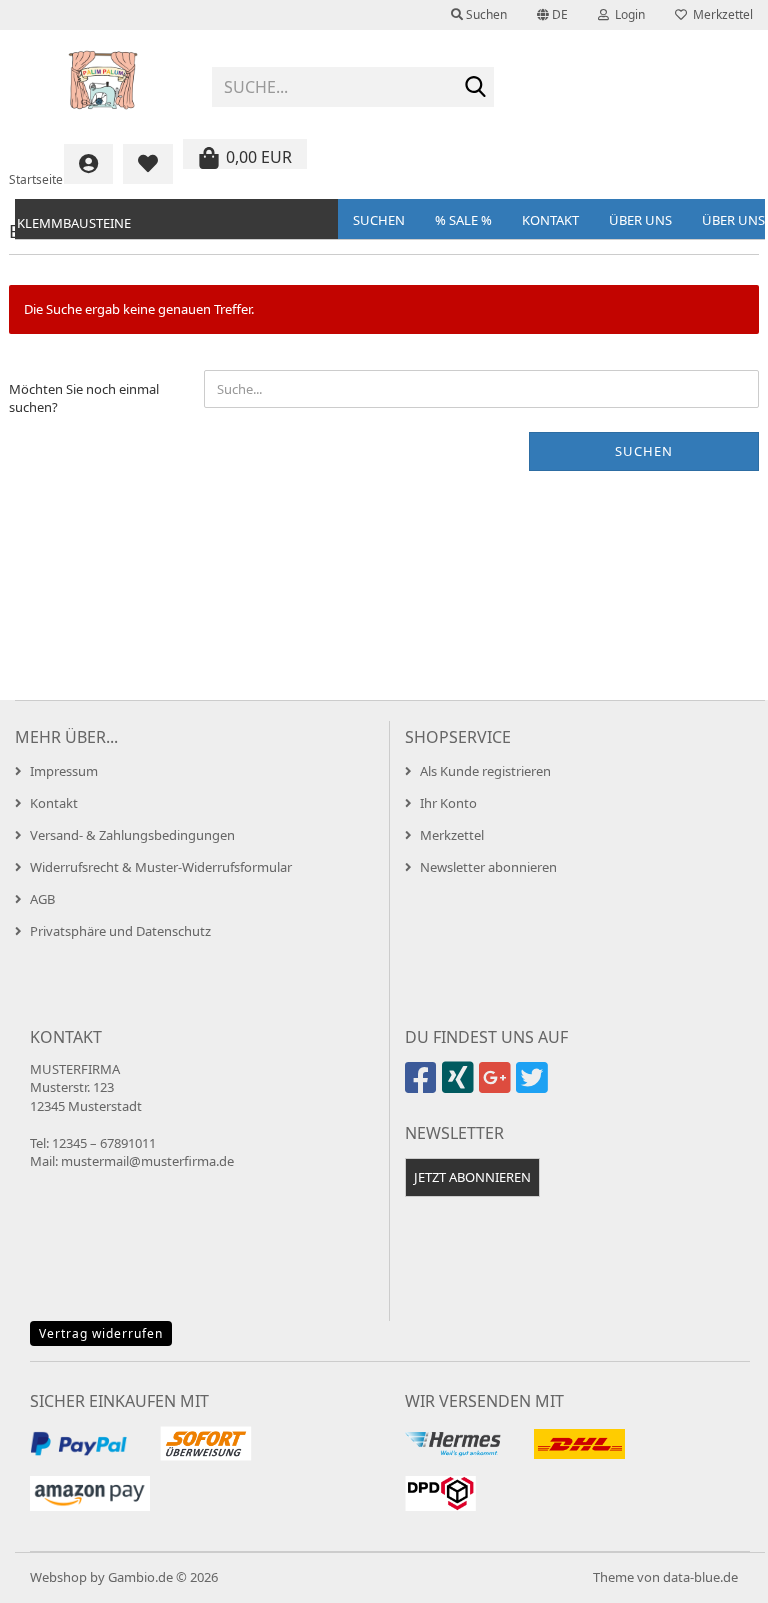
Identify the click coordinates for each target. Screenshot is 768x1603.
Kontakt (550, 220)
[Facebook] (423, 1086)
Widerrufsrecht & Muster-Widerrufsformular (161, 867)
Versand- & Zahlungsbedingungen (132, 835)
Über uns (640, 220)
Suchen (379, 220)
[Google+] (497, 1086)
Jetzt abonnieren (472, 1177)
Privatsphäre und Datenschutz (120, 931)
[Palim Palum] (103, 80)
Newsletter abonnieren (488, 867)
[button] (552, 15)
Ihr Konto (448, 803)
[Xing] (460, 1086)
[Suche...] (475, 88)
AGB (42, 899)
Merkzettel (720, 14)
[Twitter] (534, 1086)
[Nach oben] (713, 1573)
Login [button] (627, 14)
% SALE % (463, 220)
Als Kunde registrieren (485, 771)
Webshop (58, 1577)
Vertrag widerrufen (101, 1333)
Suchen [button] (485, 14)
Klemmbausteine (74, 223)
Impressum (64, 771)
